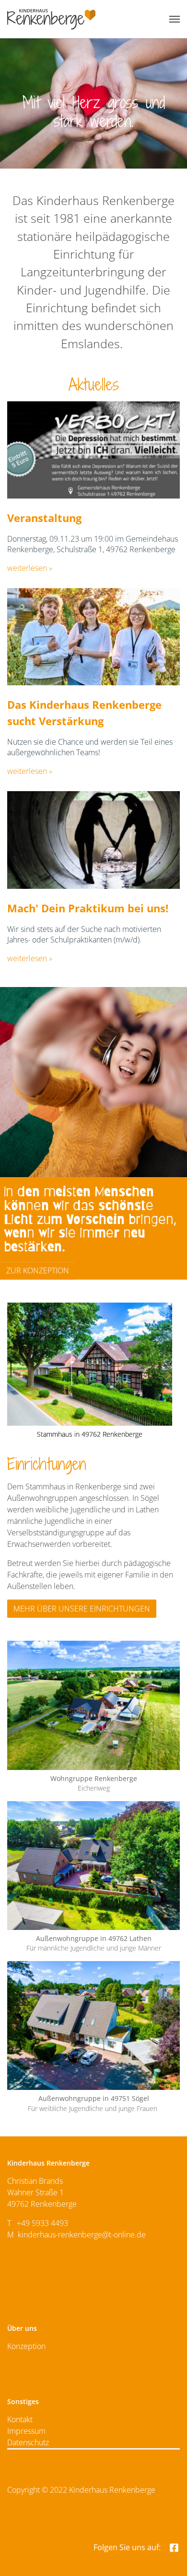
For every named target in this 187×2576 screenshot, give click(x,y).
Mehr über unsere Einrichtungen (82, 1609)
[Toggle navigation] (175, 19)
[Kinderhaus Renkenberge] (51, 19)
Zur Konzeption (38, 1271)
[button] (18, 1375)
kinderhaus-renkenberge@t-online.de (82, 2235)
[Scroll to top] (168, 2557)
